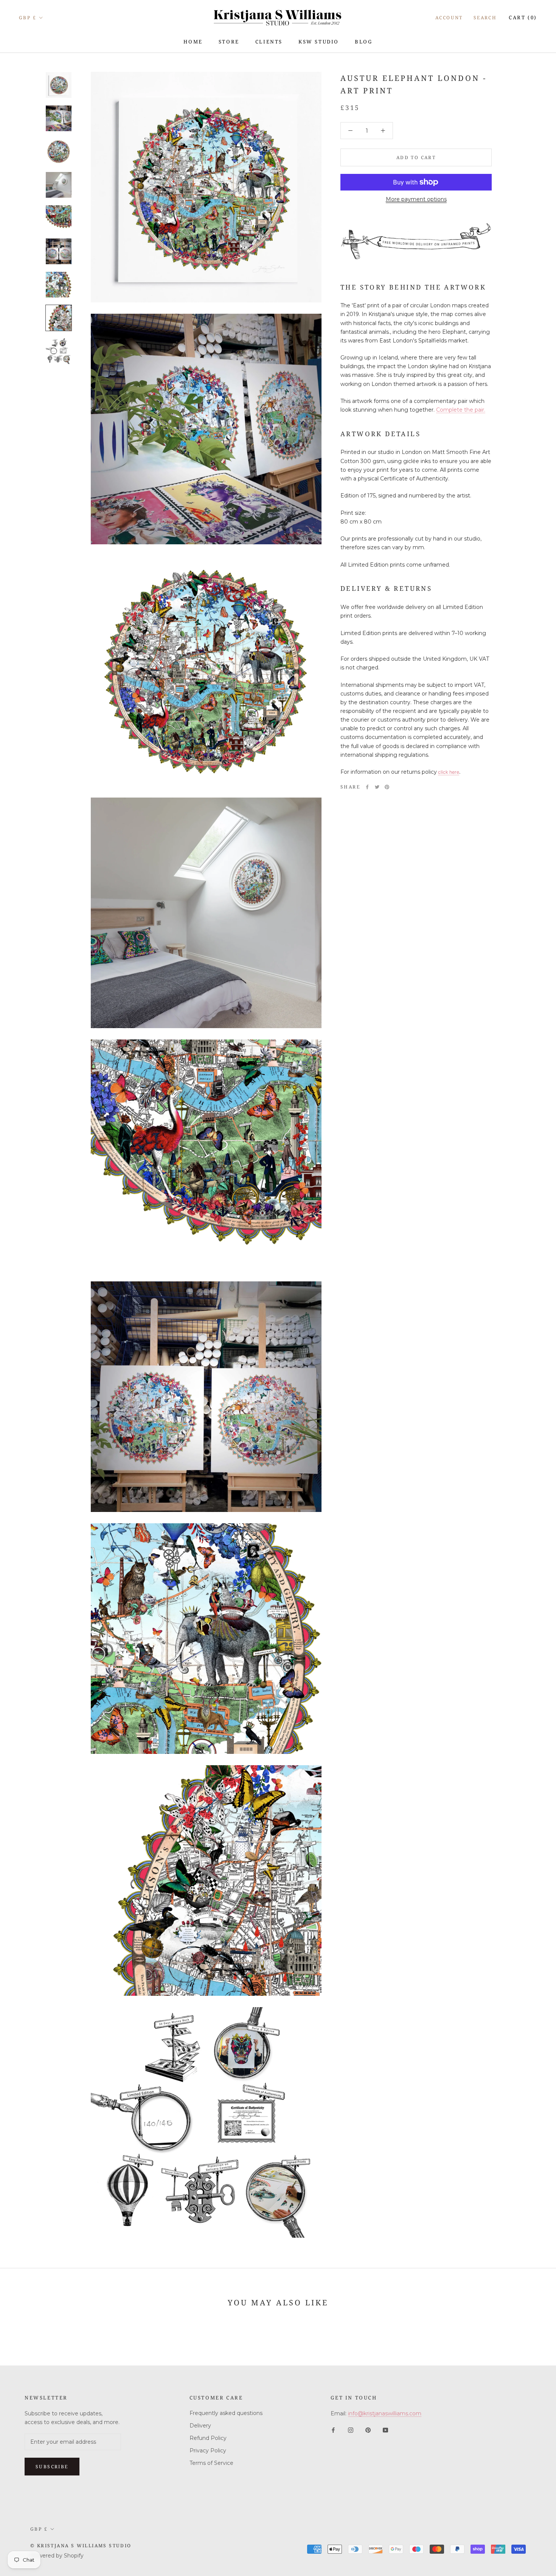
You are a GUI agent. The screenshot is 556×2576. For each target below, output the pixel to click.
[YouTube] (385, 2430)
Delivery (200, 2426)
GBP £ (28, 18)
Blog (363, 42)
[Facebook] (367, 787)
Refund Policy (208, 2438)
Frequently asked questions (226, 2413)
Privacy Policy (208, 2451)
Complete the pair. (461, 410)
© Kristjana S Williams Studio (81, 2546)
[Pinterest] (387, 787)
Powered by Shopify (57, 2556)
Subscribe (52, 2467)
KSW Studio (319, 42)
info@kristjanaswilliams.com (385, 2413)
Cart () (523, 17)
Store (229, 42)
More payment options (416, 199)
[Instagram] (351, 2430)
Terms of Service (211, 2463)
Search (485, 18)
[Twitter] (377, 787)
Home (193, 42)
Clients (269, 42)
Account (449, 18)
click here (449, 772)
